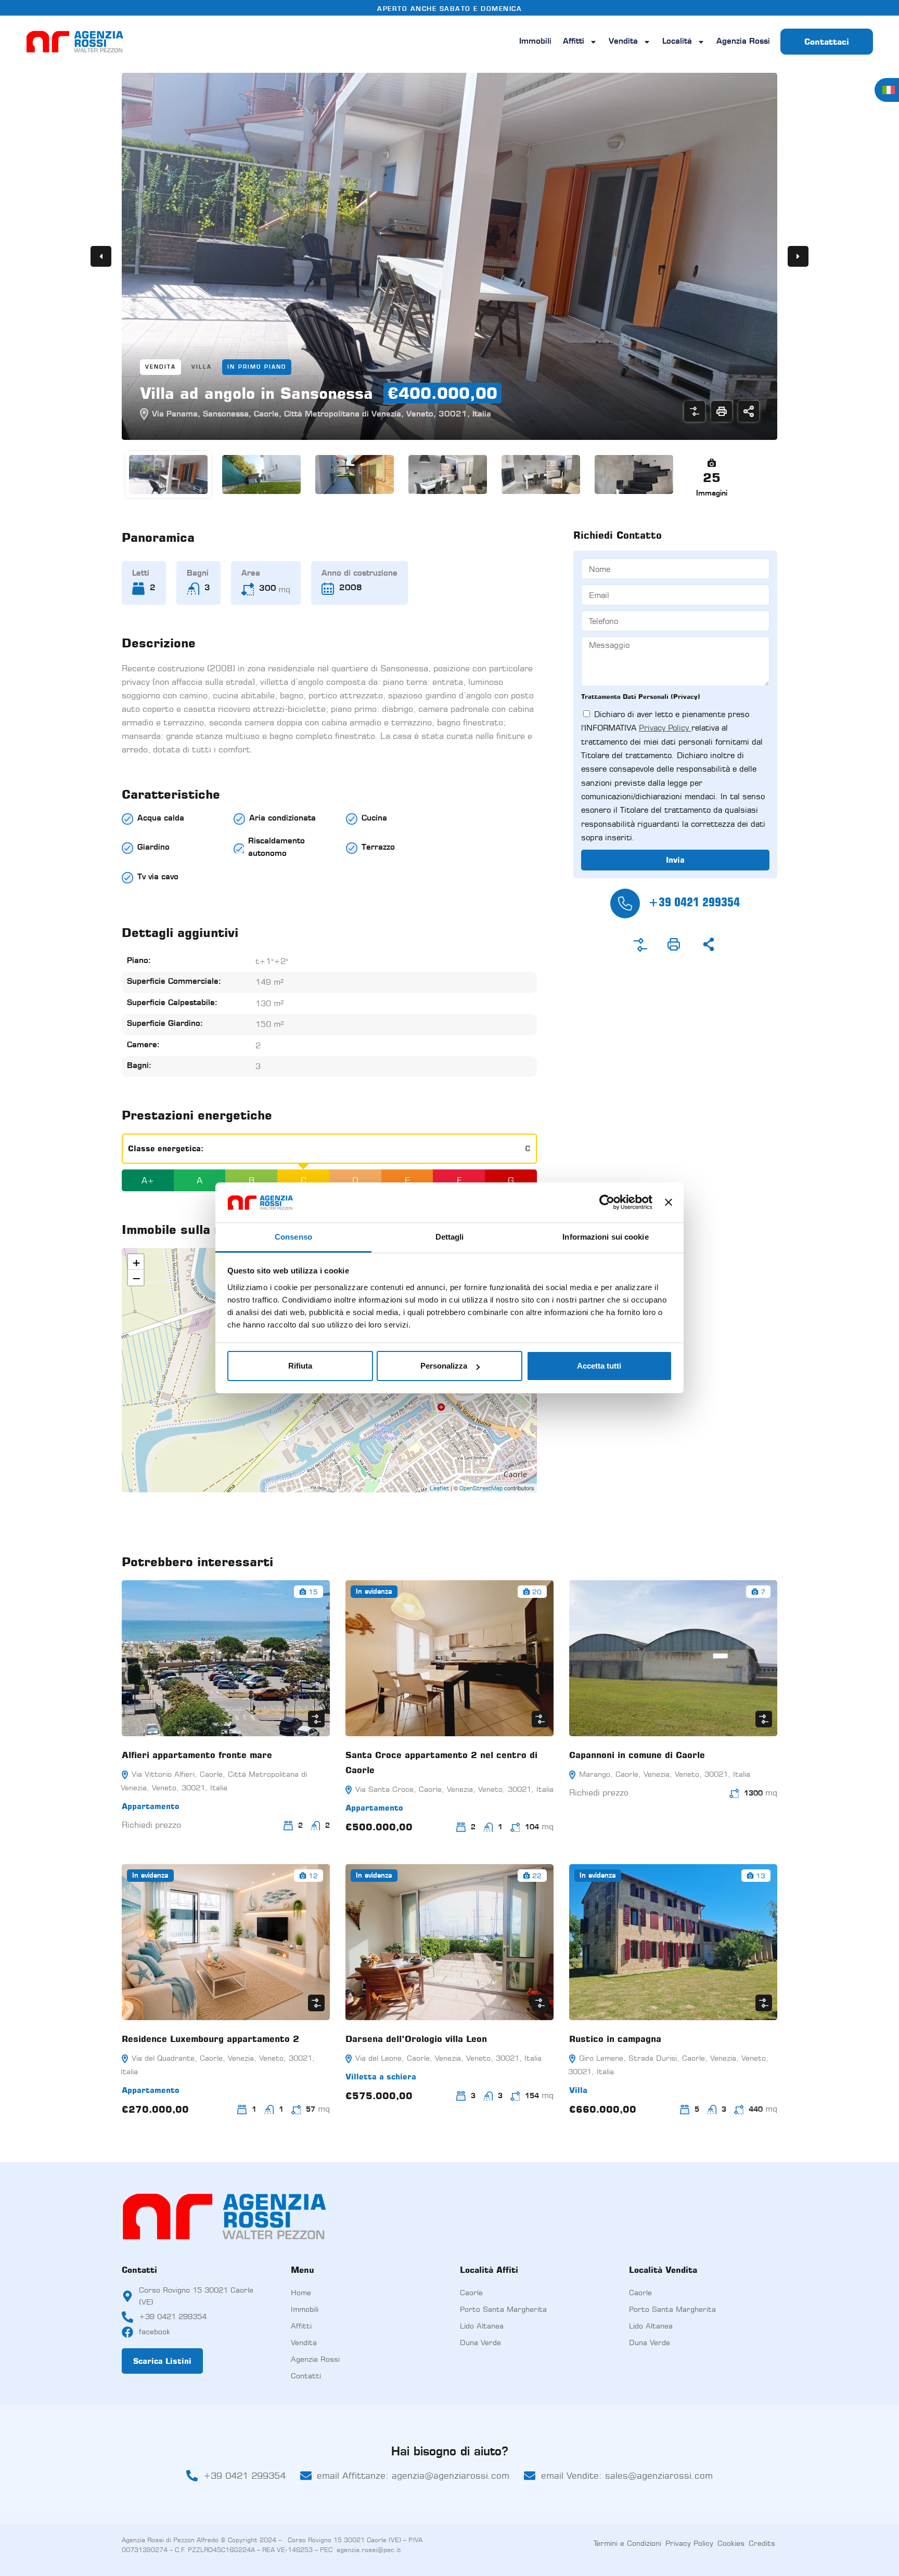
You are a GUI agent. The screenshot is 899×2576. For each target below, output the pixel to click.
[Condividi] (749, 411)
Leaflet (439, 1488)
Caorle (471, 2292)
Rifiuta (300, 1366)
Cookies (731, 2543)
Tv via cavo (158, 877)
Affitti (574, 42)
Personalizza (444, 1366)
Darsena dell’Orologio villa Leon (416, 2039)
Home (301, 2292)
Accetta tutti (599, 1366)
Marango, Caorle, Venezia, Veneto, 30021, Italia (663, 1774)
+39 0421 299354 (694, 902)
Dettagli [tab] (450, 1237)
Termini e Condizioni (627, 2543)
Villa (202, 367)
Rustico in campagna (615, 2039)
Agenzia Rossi (743, 42)
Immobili (535, 42)
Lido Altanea (482, 2326)
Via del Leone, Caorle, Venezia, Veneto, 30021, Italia (447, 2058)
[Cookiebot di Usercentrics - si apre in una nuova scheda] (607, 1202)
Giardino (153, 848)
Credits (762, 2543)
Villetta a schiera (381, 2077)
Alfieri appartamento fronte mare (197, 1755)
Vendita (623, 42)
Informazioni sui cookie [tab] (605, 1237)
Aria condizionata (282, 819)
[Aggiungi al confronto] (640, 945)
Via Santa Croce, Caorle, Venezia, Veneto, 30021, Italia (453, 1789)
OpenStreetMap (481, 1488)
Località (677, 42)
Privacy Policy (665, 728)
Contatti (306, 2376)
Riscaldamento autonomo (277, 848)
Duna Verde (480, 2342)
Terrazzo (378, 848)
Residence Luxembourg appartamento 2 (210, 2039)
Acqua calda (161, 819)
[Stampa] (722, 411)
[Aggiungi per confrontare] (695, 411)
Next (798, 256)
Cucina (374, 819)
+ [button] (136, 1262)
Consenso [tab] (293, 1237)
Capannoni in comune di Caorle (637, 1755)
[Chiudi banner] (669, 1202)
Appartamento (151, 1806)
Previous (101, 256)
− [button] (136, 1278)
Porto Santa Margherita (503, 2309)
